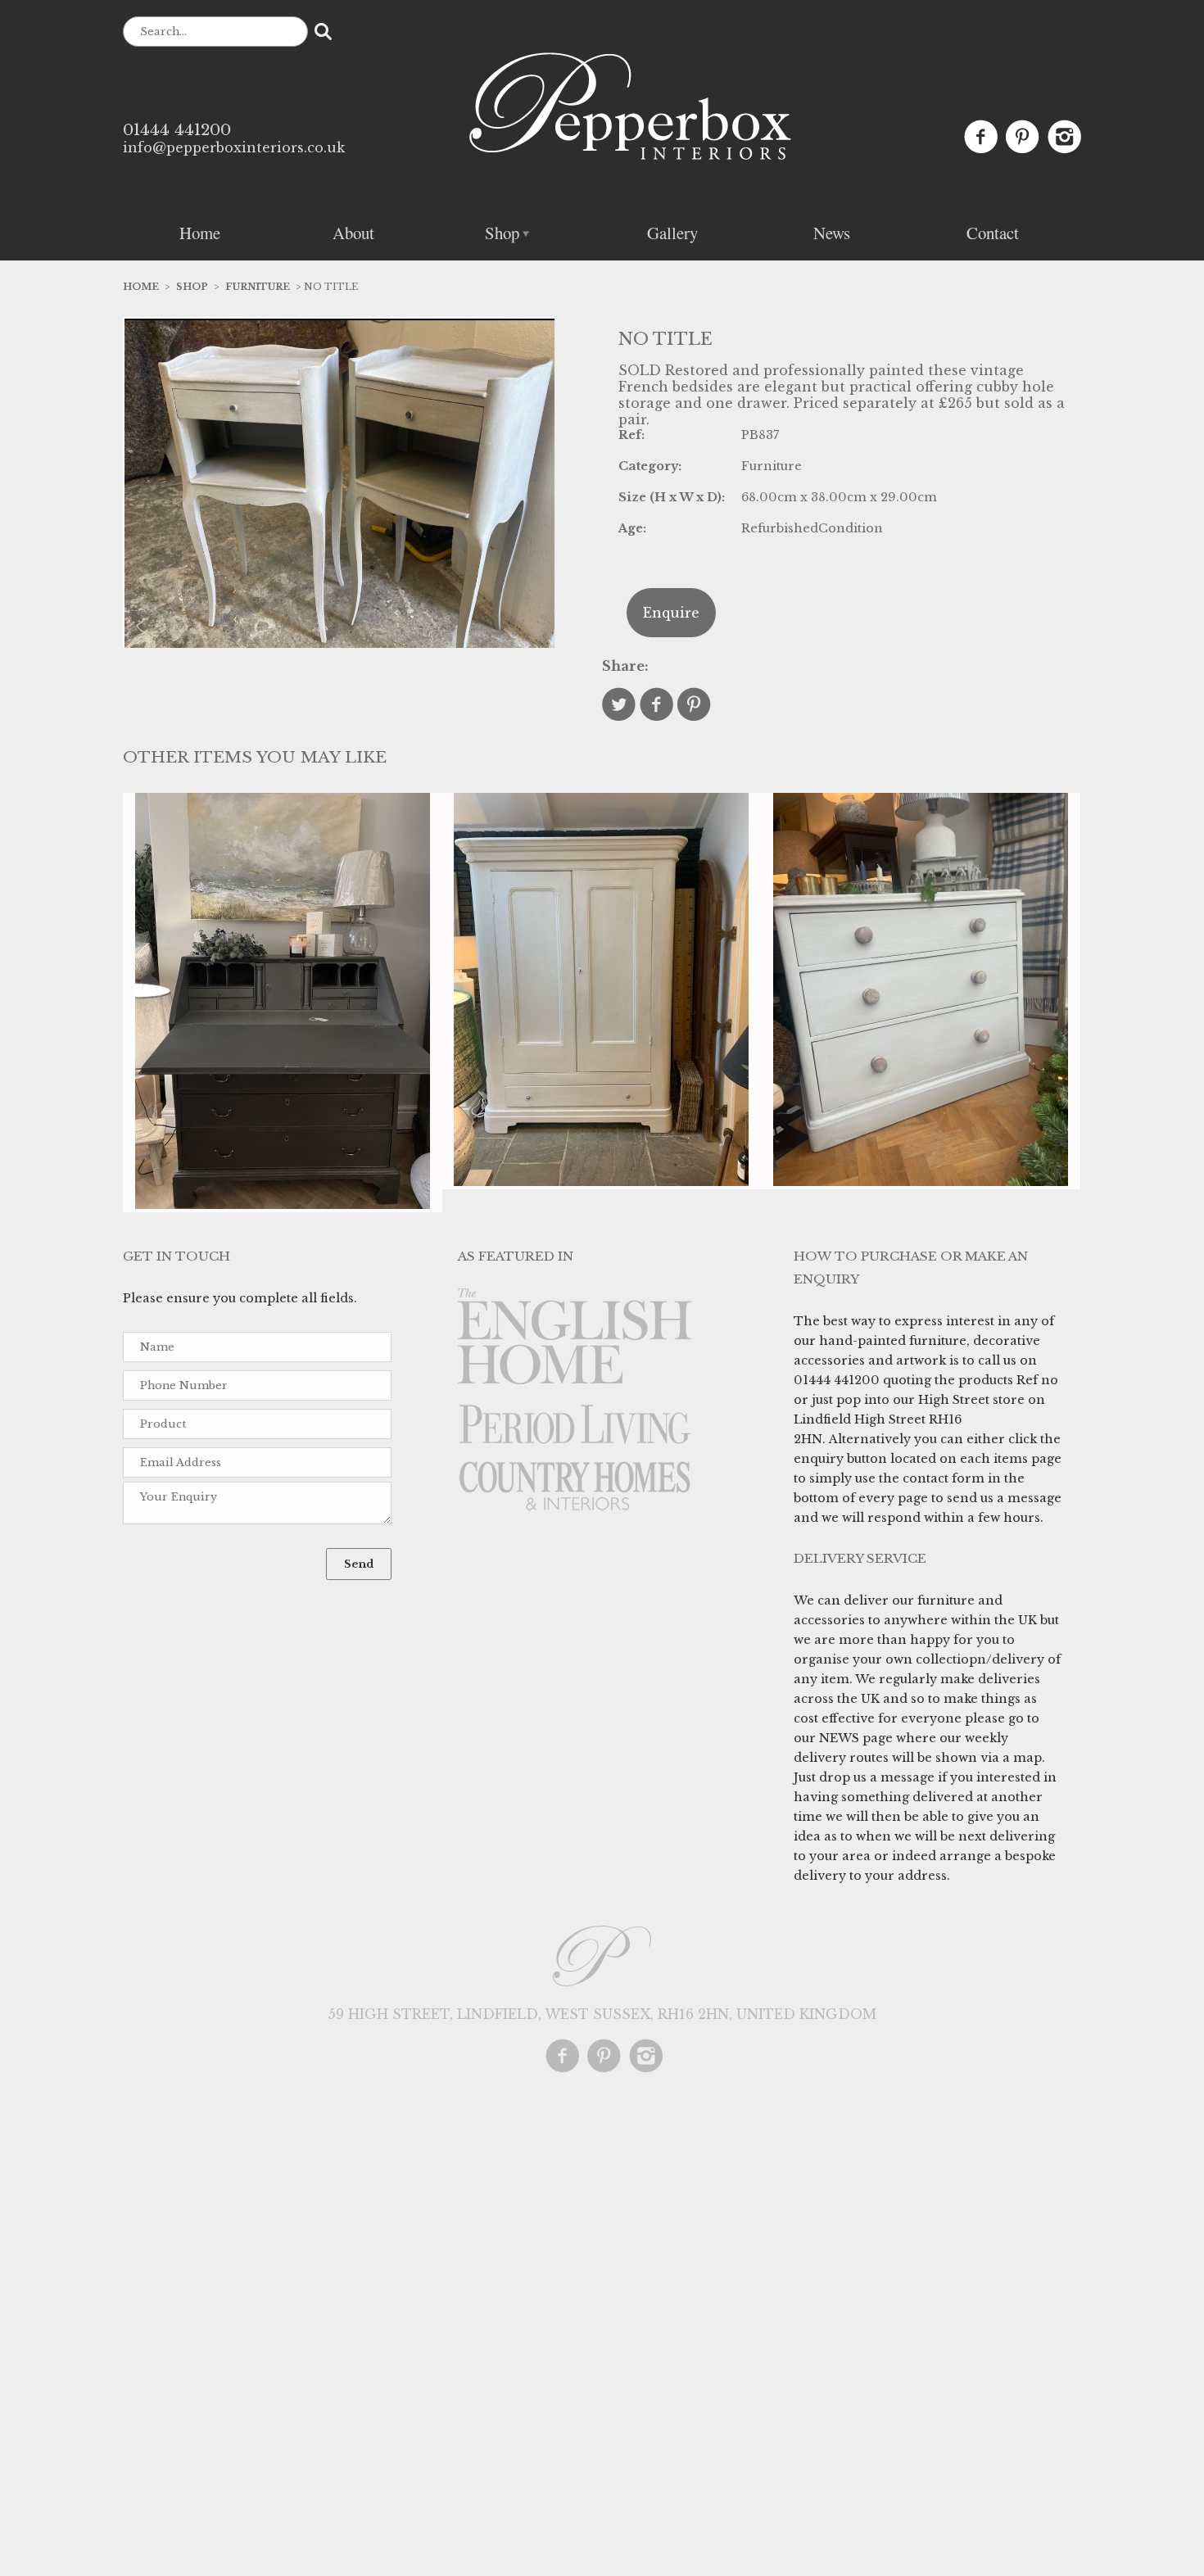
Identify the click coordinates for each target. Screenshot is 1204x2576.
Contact (993, 233)
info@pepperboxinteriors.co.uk (234, 147)
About (353, 233)
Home (200, 233)
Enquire (671, 613)
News (832, 233)
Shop (502, 233)
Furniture (258, 287)
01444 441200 (177, 129)
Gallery (672, 233)
